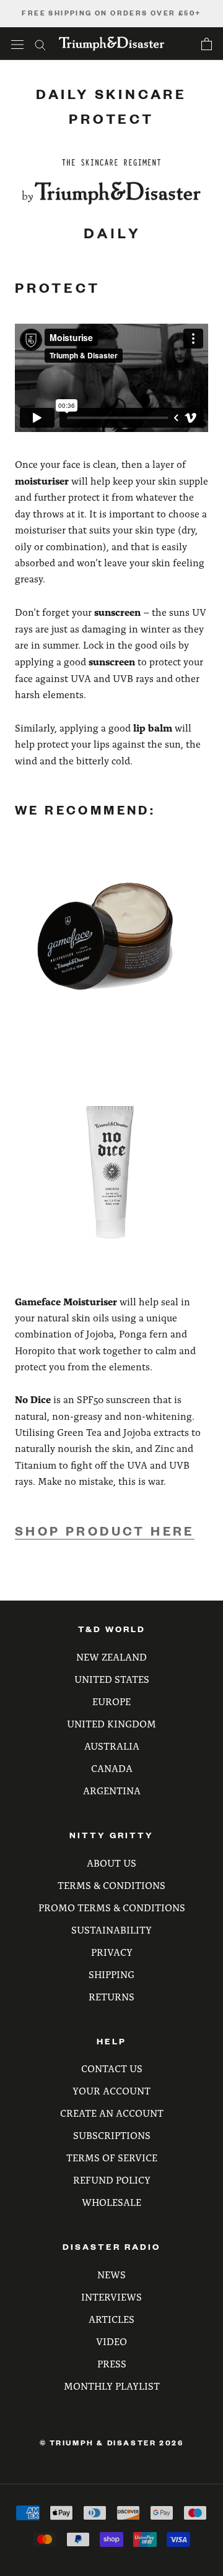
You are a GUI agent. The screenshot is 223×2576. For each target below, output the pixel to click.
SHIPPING (111, 1974)
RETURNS (111, 1996)
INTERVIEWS (111, 2297)
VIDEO (111, 2341)
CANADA (112, 1768)
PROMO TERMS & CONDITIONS (112, 1907)
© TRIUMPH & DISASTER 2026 (112, 2443)
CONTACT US (112, 2068)
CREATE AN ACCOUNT (112, 2113)
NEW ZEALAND (111, 1657)
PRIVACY (112, 1952)
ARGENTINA (112, 1790)
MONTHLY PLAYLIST (112, 2386)
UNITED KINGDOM (111, 1723)
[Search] (40, 44)
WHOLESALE (111, 2202)
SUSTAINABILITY (111, 1930)
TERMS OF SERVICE (112, 2157)
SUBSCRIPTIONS (112, 2135)
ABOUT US (111, 1863)
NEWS (111, 2274)
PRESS (112, 2363)
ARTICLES (111, 2319)
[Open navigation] (17, 44)
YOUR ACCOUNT (111, 2090)
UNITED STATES (112, 1679)
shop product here (105, 1531)
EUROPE (111, 1701)
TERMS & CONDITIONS (111, 1885)
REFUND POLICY (112, 2180)
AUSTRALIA (112, 1746)
